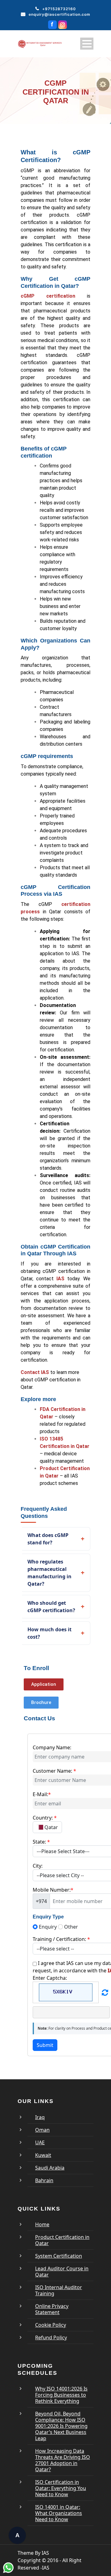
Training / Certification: (61, 1939)
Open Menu (87, 44)
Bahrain (44, 2180)
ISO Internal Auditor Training (59, 2290)
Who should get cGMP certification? (51, 1607)
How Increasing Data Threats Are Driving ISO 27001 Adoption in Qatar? (63, 2460)
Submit (45, 2045)
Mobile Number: (53, 1890)
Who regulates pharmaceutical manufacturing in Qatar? (49, 1573)
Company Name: (52, 1747)
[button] (44, 1684)
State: (41, 1842)
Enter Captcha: (50, 1978)
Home (42, 2224)
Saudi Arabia (50, 2168)
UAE (40, 2142)
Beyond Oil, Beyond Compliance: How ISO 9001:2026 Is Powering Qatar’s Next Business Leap (61, 2426)
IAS (60, 1279)
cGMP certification (48, 296)
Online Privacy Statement (52, 2309)
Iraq (40, 2117)
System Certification (59, 2256)
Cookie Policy (51, 2325)
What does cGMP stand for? (48, 1539)
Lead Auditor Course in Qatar (62, 2272)
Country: (45, 1818)
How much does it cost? (49, 1633)
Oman (42, 2130)
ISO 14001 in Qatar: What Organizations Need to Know (59, 2513)
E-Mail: (42, 1794)
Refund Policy (51, 2338)
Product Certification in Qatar (62, 2240)
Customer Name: (54, 1771)
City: (38, 1866)
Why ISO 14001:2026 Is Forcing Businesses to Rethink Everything (61, 2395)
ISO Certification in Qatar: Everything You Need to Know (61, 2488)
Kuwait (43, 2155)
